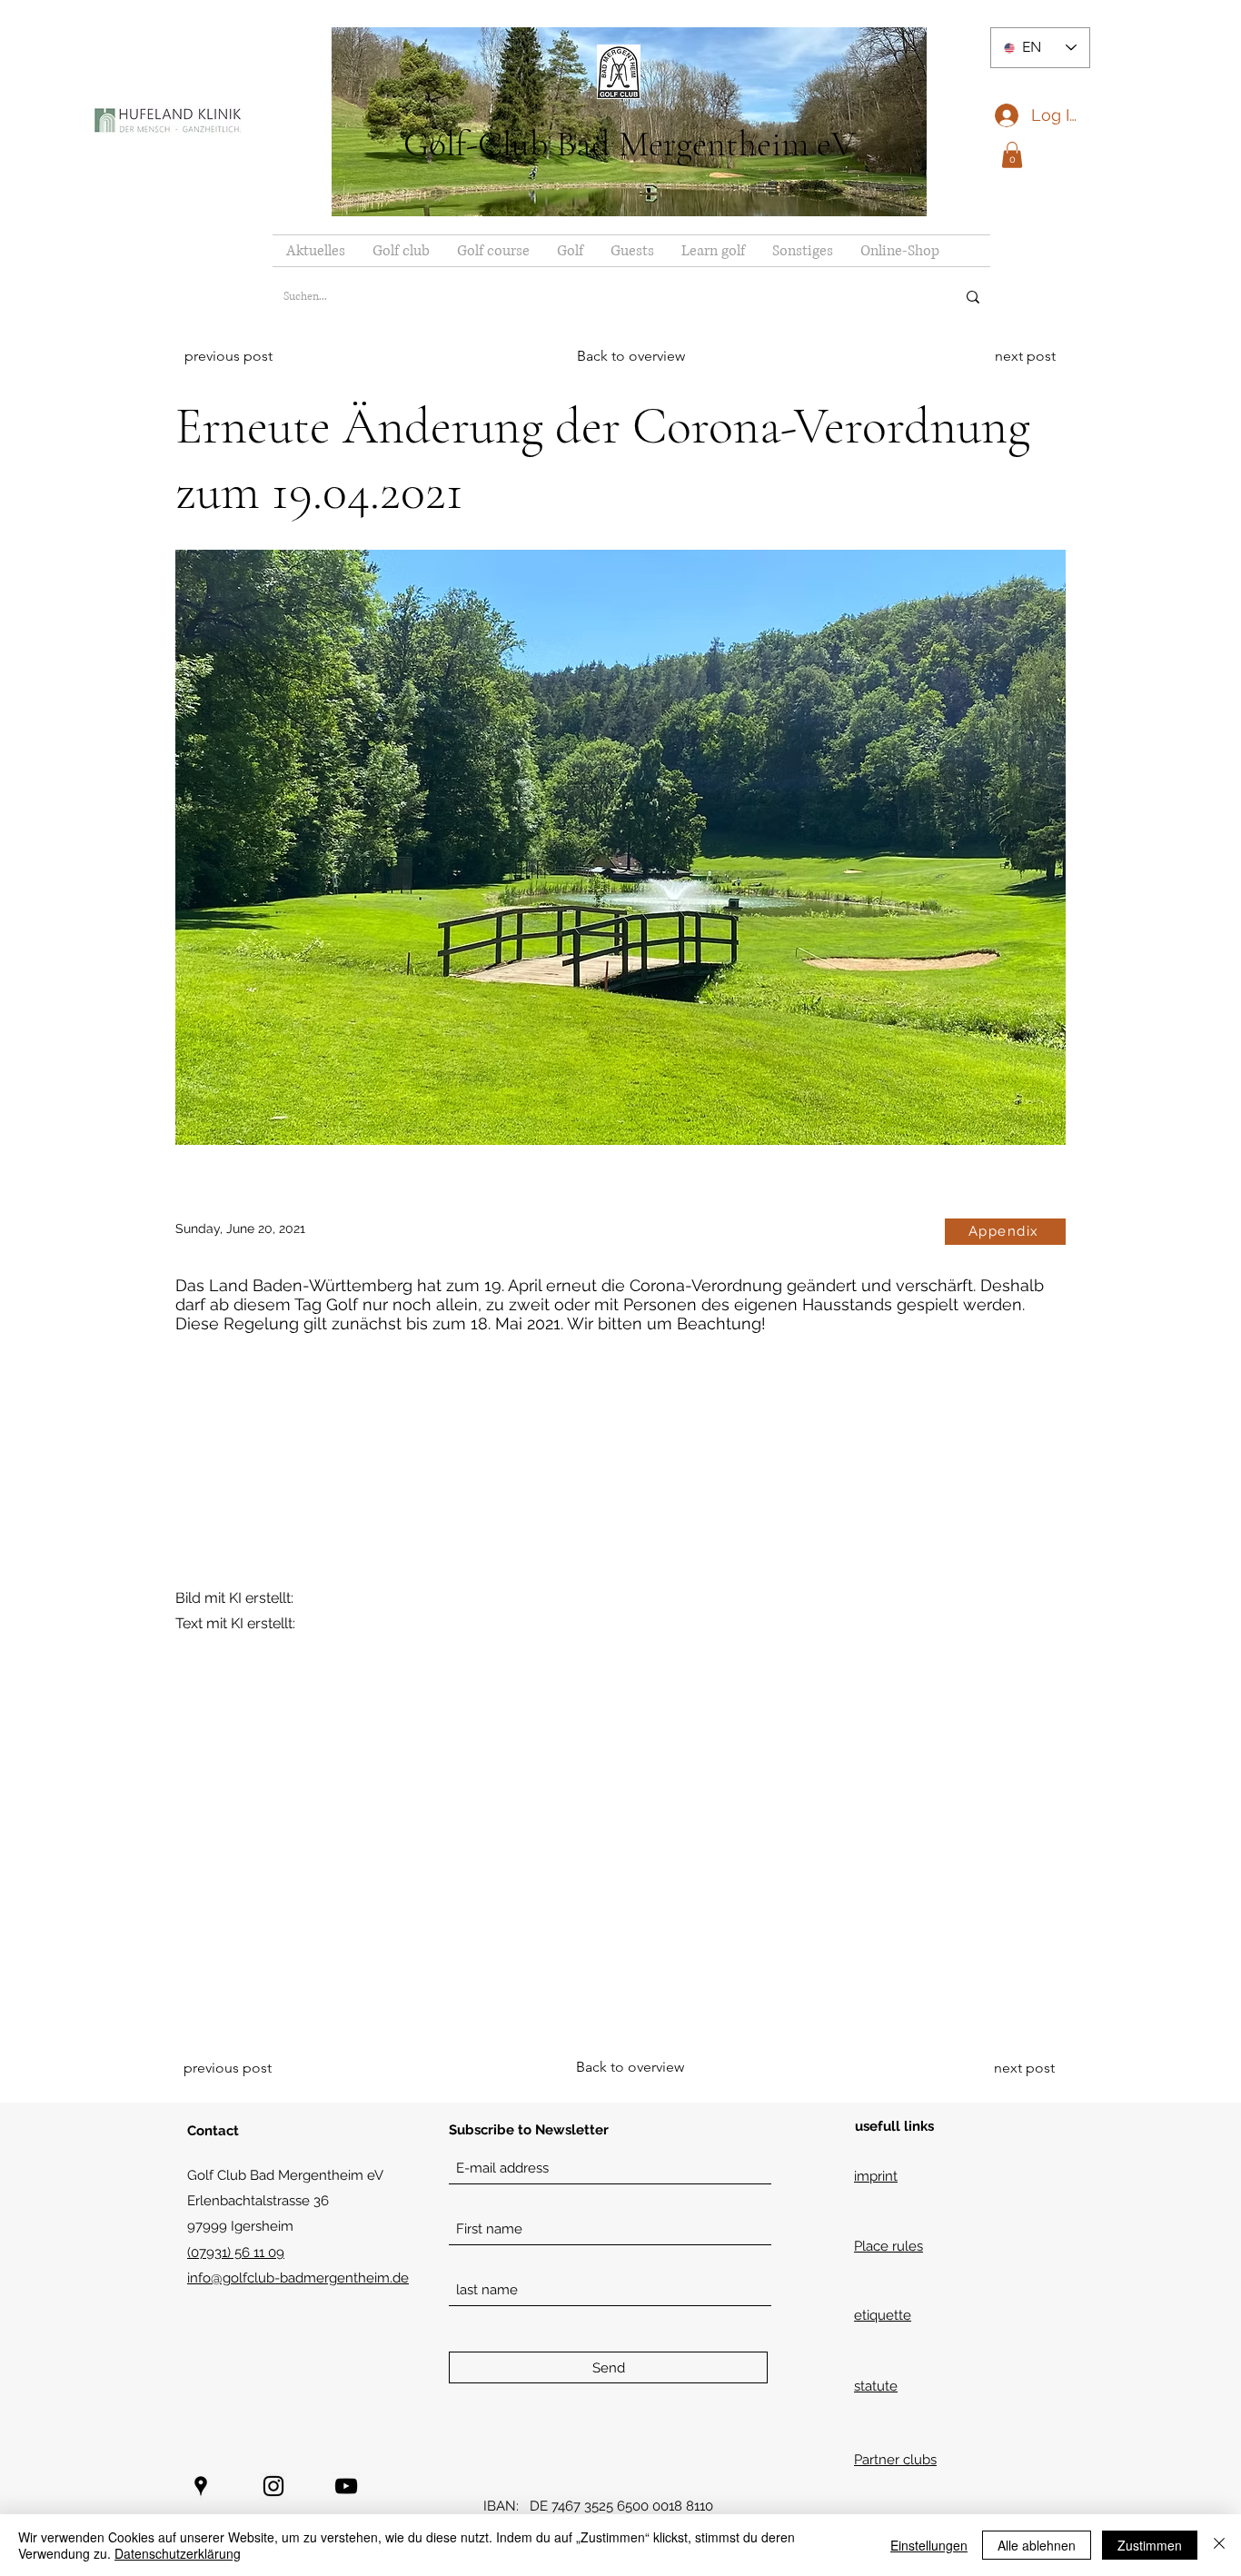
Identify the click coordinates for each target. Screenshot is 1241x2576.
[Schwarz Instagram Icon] (273, 2486)
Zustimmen (1150, 2545)
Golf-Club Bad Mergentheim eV (630, 144)
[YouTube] (346, 2486)
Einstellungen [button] (929, 2545)
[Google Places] (201, 2486)
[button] (1012, 155)
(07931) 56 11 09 (236, 2253)
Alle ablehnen (1037, 2545)
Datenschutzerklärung (178, 2553)
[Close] (1219, 2545)
